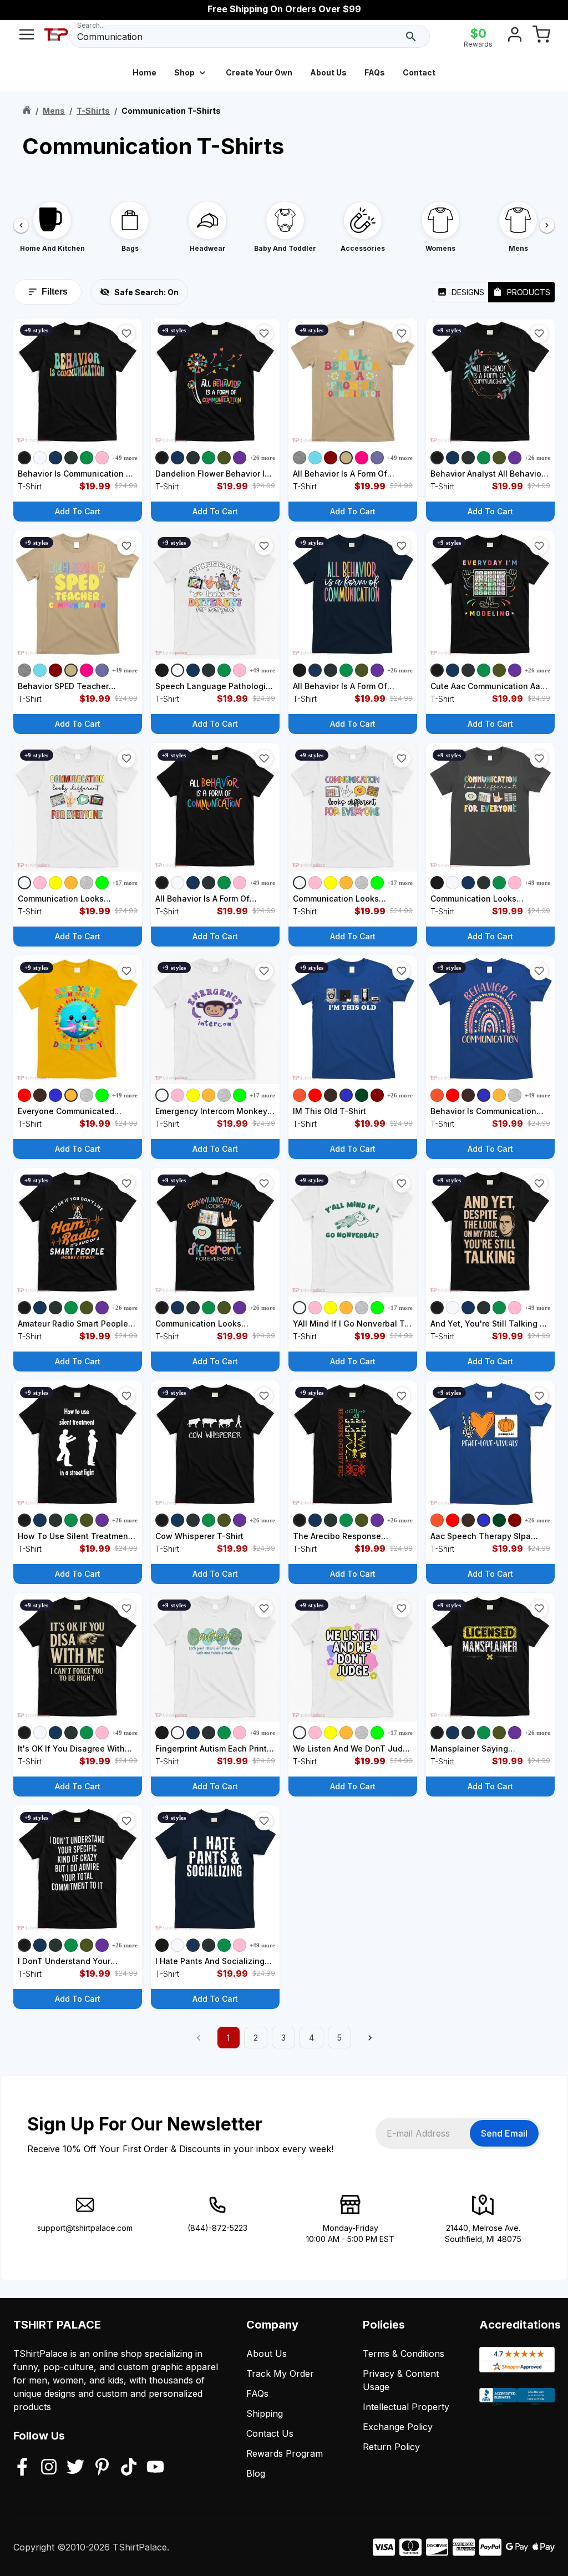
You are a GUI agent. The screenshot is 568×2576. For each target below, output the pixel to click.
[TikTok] (129, 2468)
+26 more (262, 458)
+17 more (125, 883)
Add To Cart (78, 511)
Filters (55, 292)
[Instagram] (49, 2468)
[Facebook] (22, 2468)
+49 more (125, 458)
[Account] (515, 37)
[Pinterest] (102, 2468)
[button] (126, 333)
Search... (91, 25)
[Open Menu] (27, 37)
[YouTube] (155, 2468)
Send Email (504, 2133)
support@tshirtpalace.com (85, 2228)
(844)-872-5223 (217, 2228)
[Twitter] (75, 2468)
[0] (541, 37)
